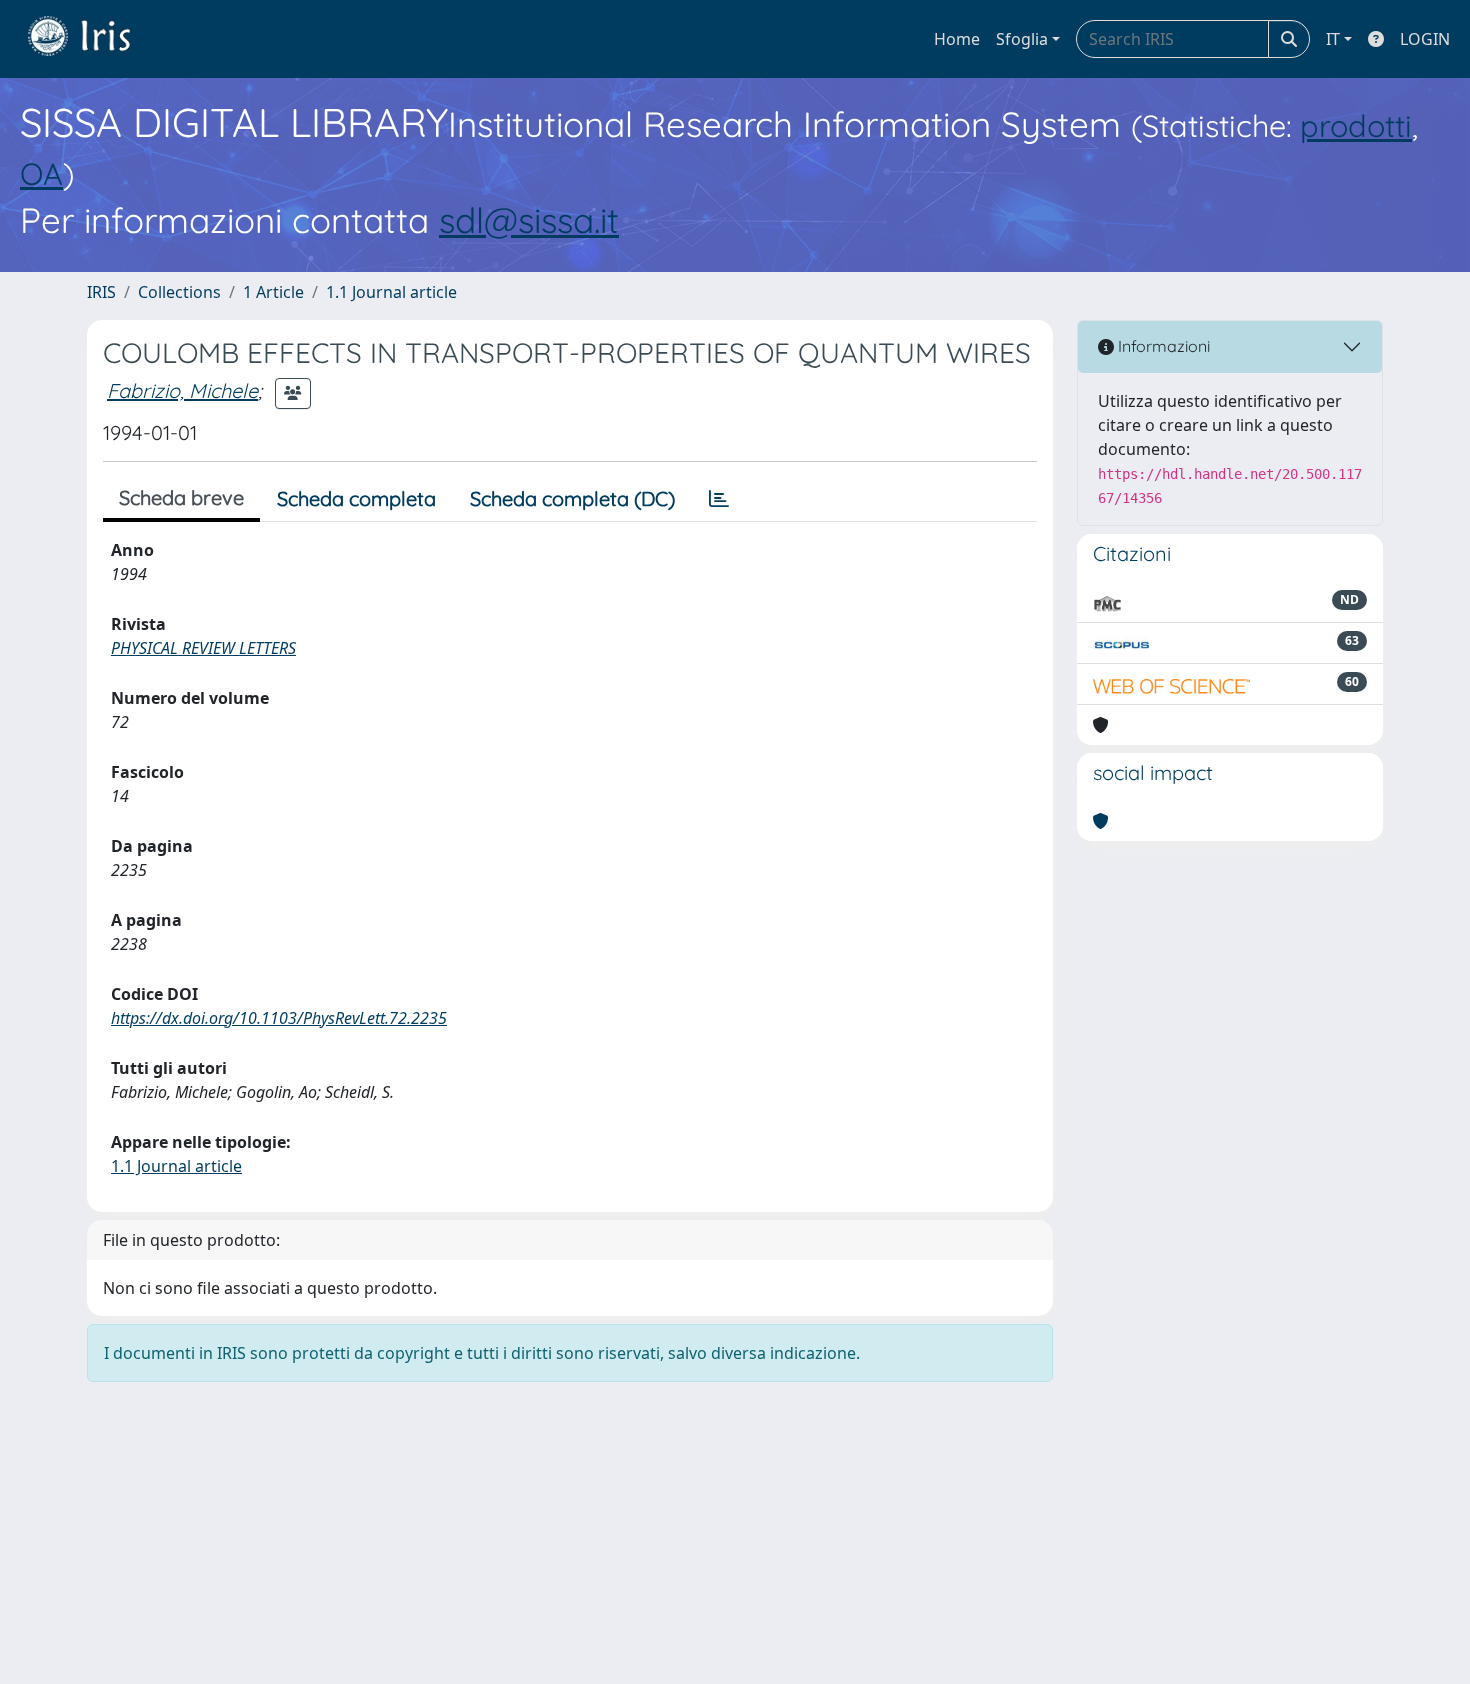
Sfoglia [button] (1022, 39)
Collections (179, 292)
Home (957, 39)
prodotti (1356, 125)
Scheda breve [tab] (181, 497)
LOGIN (1425, 39)
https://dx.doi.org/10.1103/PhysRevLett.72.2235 (279, 1018)
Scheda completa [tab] (356, 498)
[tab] (719, 499)
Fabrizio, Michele (182, 390)
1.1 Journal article (391, 292)
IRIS (101, 292)
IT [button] (1333, 39)
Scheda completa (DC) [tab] (572, 498)
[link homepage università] (94, 39)
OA (41, 173)
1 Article (273, 292)
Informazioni (1162, 346)
